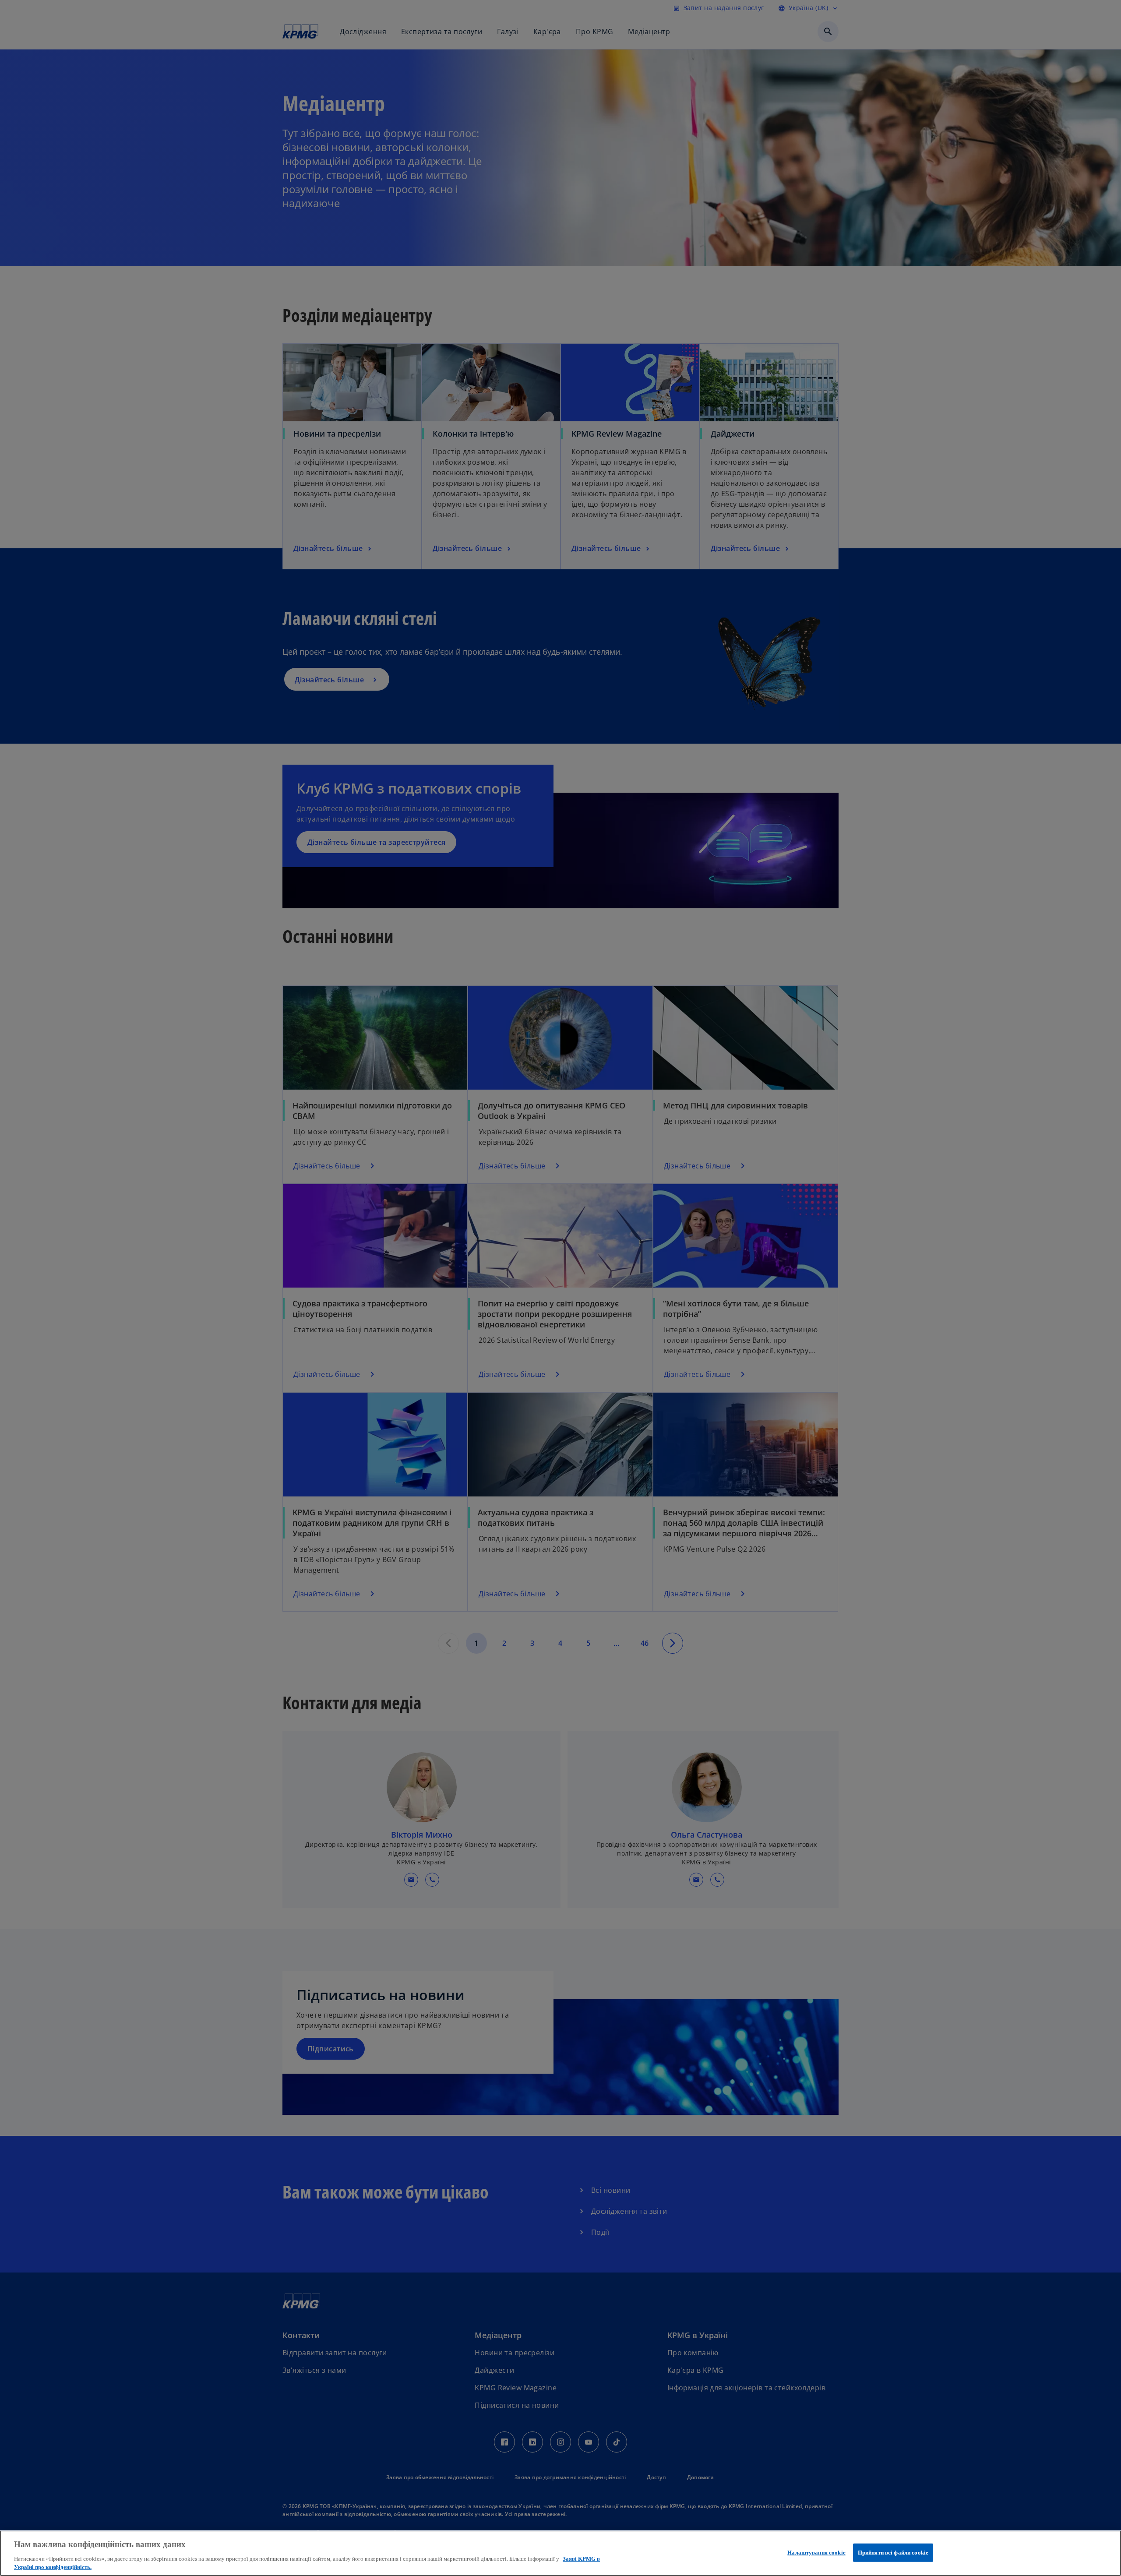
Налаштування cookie (816, 2553)
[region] (560, 2553)
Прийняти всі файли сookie (893, 2553)
